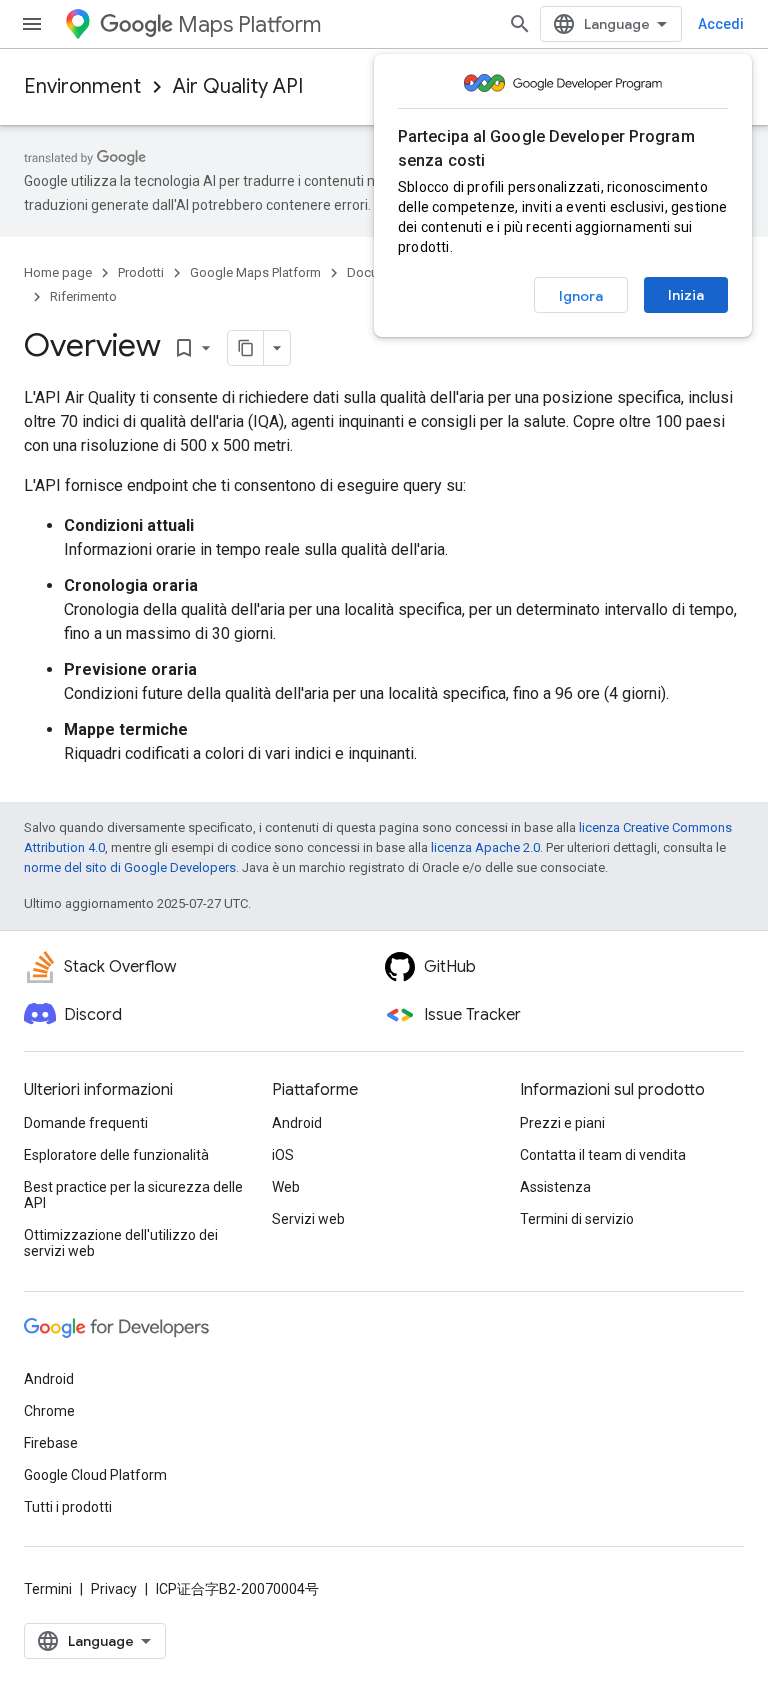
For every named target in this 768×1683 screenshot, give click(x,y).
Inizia (686, 295)
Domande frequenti (86, 1123)
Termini (48, 1589)
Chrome (49, 1411)
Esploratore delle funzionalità (116, 1155)
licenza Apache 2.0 (485, 847)
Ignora (581, 296)
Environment (82, 86)
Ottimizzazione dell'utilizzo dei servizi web (121, 1243)
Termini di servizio (577, 1219)
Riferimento (83, 296)
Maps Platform (249, 24)
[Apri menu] (32, 24)
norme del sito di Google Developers (130, 867)
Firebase (51, 1443)
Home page (58, 272)
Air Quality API (238, 86)
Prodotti (141, 272)
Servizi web (308, 1219)
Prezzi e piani (562, 1123)
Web (286, 1187)
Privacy (114, 1589)
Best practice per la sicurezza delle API (133, 1195)
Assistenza (555, 1187)
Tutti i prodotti (68, 1507)
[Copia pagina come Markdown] (246, 348)
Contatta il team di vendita (603, 1155)
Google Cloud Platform (95, 1475)
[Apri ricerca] (520, 24)
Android (297, 1123)
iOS (283, 1155)
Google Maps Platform (255, 272)
